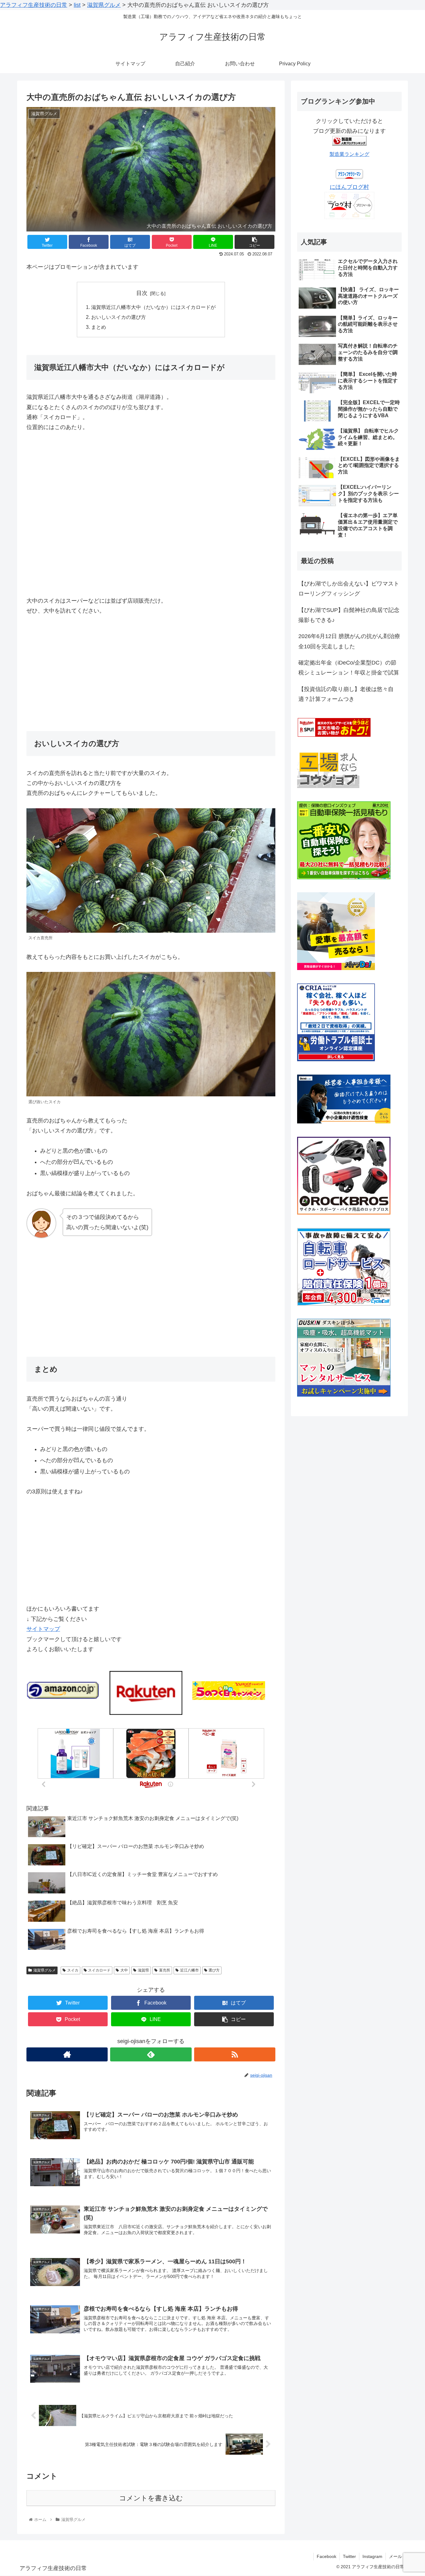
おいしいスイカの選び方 (119, 317)
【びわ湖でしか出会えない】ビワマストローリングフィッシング (349, 589)
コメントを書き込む (151, 2498)
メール (395, 2556)
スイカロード (99, 1970)
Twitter (349, 2556)
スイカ (73, 1970)
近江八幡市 (189, 1970)
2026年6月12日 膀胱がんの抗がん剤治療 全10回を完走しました (349, 641)
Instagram (372, 2556)
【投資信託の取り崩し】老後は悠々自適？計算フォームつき (346, 694)
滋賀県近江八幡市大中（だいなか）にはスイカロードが (153, 307)
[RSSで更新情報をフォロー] (235, 2054)
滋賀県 (143, 1970)
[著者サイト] (67, 2054)
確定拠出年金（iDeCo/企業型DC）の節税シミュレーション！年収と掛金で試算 (349, 668)
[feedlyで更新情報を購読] (151, 2054)
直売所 (165, 1970)
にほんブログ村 (349, 187)
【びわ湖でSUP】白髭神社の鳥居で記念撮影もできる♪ (349, 615)
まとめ (99, 327)
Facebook (327, 2556)
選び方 (214, 1970)
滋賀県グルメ (44, 1970)
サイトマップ (43, 1629)
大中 (124, 1970)
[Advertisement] (151, 670)
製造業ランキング (349, 154)
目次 (142, 293)
